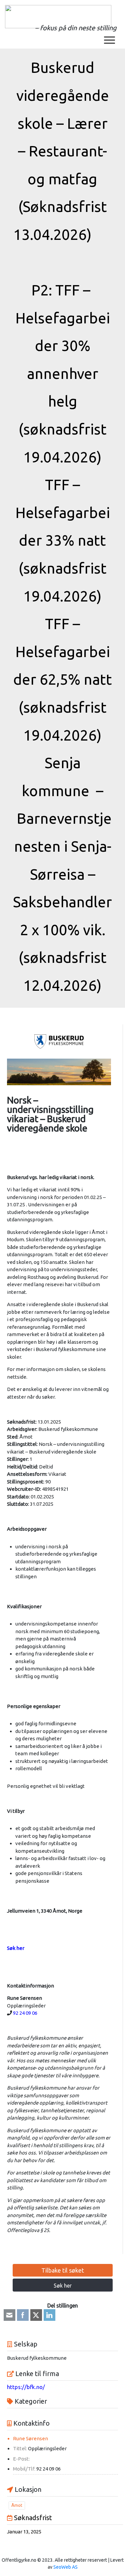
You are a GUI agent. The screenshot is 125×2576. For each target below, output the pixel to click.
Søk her (63, 2286)
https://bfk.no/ (26, 2387)
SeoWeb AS (65, 2567)
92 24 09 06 (25, 2013)
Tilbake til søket (63, 2270)
